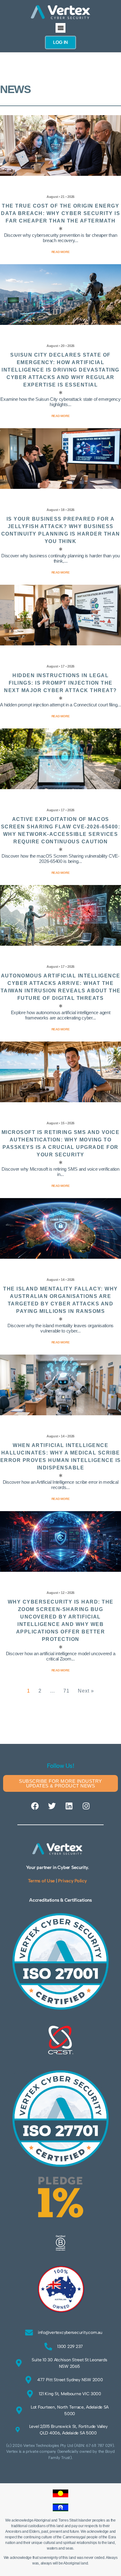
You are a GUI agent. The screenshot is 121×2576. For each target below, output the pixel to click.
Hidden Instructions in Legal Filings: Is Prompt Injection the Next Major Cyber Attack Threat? (60, 683)
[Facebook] (35, 1806)
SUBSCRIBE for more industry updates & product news (60, 1783)
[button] (60, 28)
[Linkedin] (69, 1806)
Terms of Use (41, 1881)
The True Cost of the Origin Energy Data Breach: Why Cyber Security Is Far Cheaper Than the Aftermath (60, 213)
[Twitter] (52, 1806)
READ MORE (61, 1670)
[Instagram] (86, 1806)
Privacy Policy (72, 1881)
